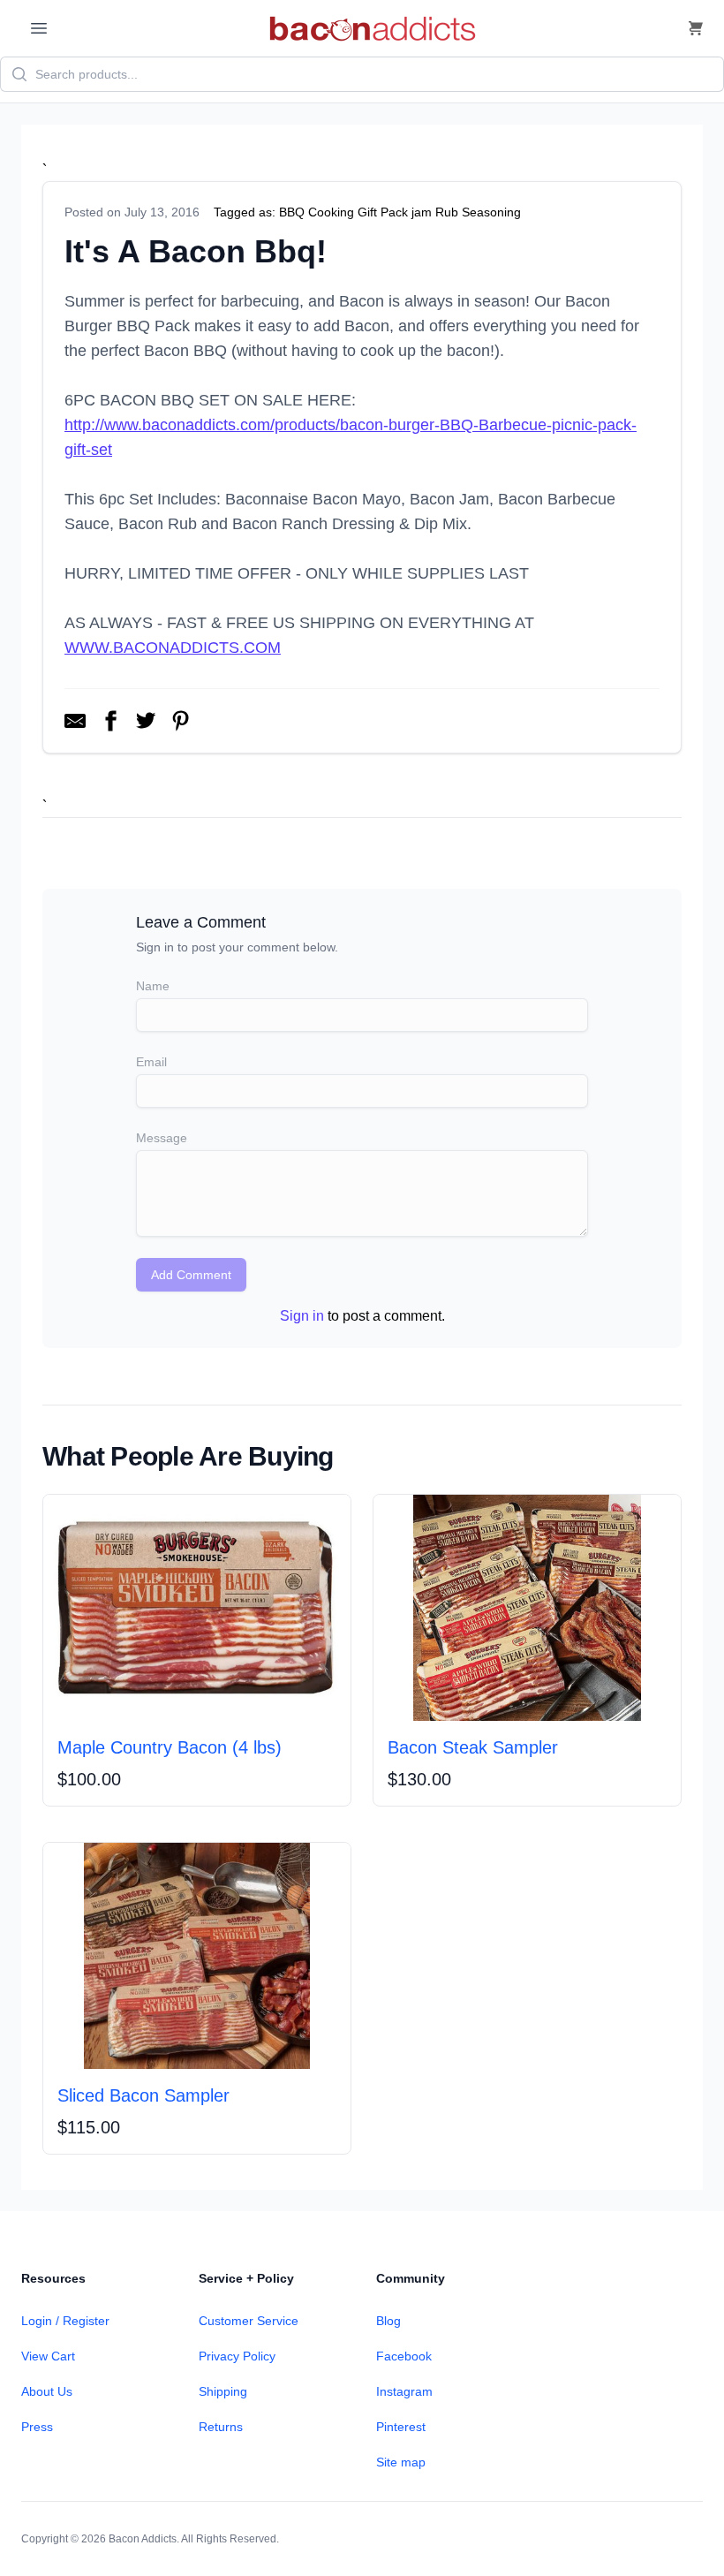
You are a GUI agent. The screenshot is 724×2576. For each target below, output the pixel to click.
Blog (388, 2321)
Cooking (331, 212)
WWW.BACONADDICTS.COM (173, 648)
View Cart (48, 2356)
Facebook (404, 2356)
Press (37, 2427)
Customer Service (249, 2321)
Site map (401, 2462)
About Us (47, 2391)
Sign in (302, 1316)
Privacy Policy (237, 2356)
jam (422, 212)
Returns (221, 2427)
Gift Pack (383, 212)
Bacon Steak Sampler (473, 1747)
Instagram (404, 2391)
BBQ (292, 212)
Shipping (223, 2391)
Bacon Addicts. (144, 2539)
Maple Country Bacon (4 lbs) (170, 1747)
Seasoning (491, 212)
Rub (447, 212)
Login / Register (65, 2321)
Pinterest (401, 2427)
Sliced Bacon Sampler (143, 2095)
